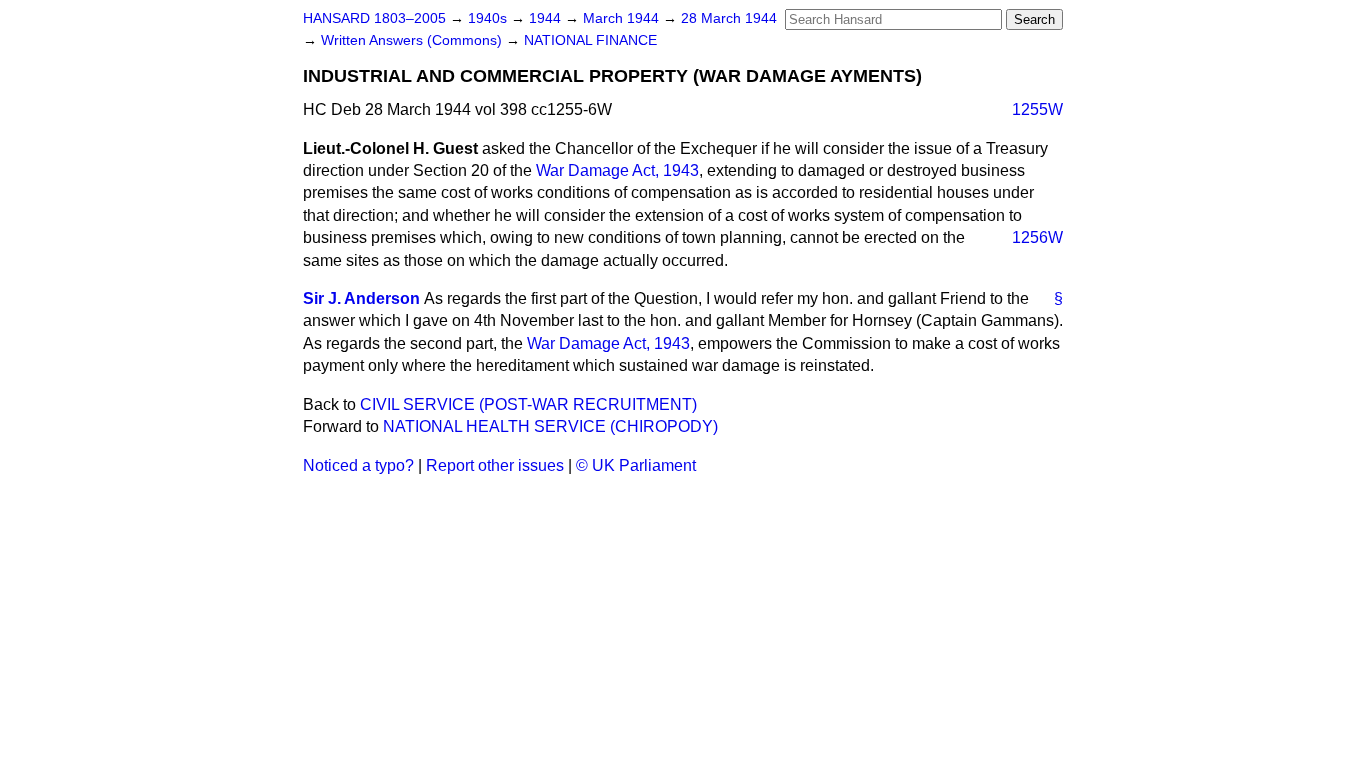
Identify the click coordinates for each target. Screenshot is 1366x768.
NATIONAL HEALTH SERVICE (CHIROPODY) (550, 426)
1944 (547, 18)
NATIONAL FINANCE (590, 40)
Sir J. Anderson (361, 298)
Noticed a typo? (358, 465)
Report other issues (495, 465)
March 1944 (623, 18)
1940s (489, 18)
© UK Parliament (636, 465)
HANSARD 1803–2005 (374, 18)
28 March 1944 (729, 18)
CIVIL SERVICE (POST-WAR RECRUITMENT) (528, 404)
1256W (1037, 237)
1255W (1037, 109)
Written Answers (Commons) (413, 40)
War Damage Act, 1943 (617, 170)
